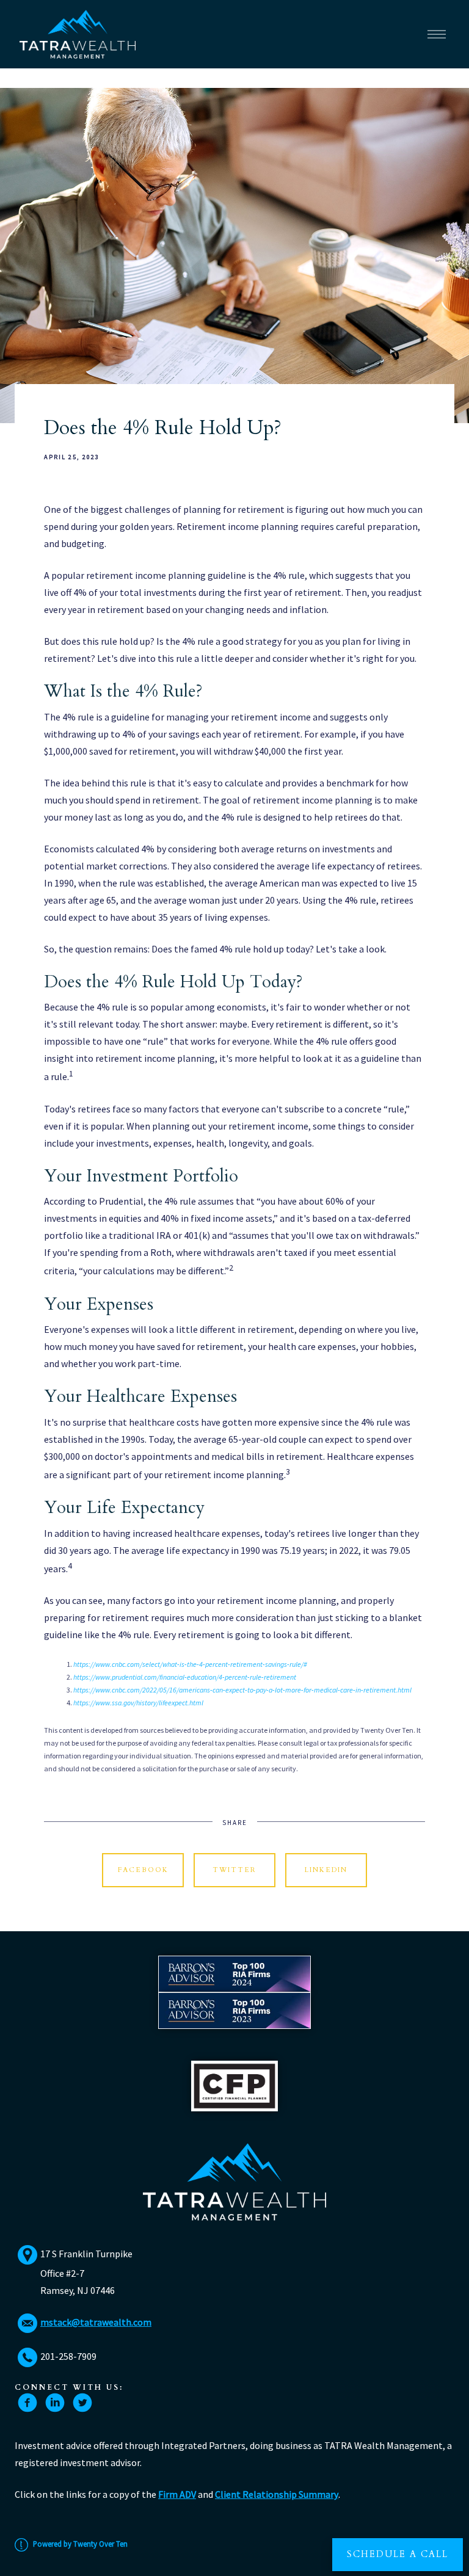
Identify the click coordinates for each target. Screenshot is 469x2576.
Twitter (234, 1870)
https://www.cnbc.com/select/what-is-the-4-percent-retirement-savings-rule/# (190, 1664)
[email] (27, 2323)
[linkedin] (55, 2403)
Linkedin (326, 1870)
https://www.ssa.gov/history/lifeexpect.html (138, 1703)
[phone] (27, 2357)
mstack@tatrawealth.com (96, 2322)
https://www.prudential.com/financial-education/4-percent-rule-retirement (185, 1677)
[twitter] (82, 2403)
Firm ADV (177, 2494)
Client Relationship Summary (277, 2494)
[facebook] (27, 2403)
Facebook (143, 1870)
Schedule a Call (398, 2554)
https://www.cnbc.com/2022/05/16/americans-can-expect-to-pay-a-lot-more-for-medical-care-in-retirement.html (242, 1690)
